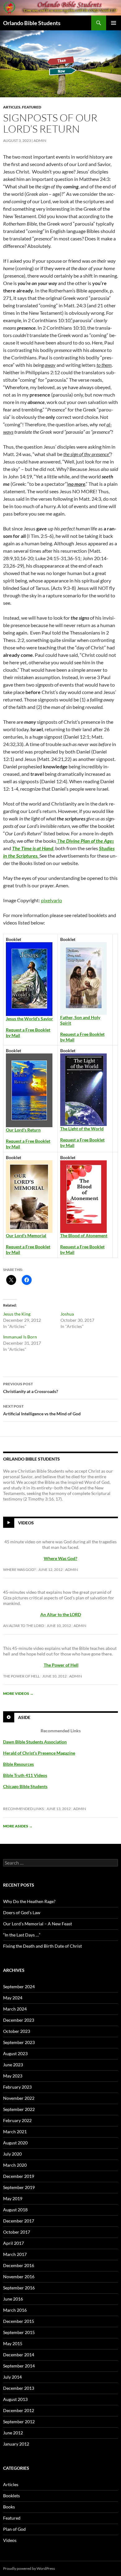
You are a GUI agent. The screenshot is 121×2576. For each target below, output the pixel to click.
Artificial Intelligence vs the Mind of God (42, 1410)
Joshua (67, 1314)
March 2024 (15, 2009)
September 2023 (19, 2042)
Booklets (11, 2496)
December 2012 (19, 2410)
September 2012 (19, 2422)
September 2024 (19, 1987)
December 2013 (19, 2388)
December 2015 (19, 2321)
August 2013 (15, 2399)
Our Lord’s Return (23, 1130)
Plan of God (14, 2529)
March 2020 (15, 2165)
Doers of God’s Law (22, 1912)
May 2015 (13, 2343)
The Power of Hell (61, 1665)
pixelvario (52, 900)
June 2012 (13, 2433)
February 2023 (17, 2087)
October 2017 (17, 2232)
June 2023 (13, 2065)
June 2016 (13, 2299)
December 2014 (19, 2355)
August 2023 (15, 2053)
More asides (18, 1826)
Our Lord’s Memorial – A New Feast (38, 1924)
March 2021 (15, 2132)
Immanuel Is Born (20, 1337)
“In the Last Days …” (22, 1935)
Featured (32, 107)
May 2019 (13, 2198)
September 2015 (19, 2332)
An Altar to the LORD (24, 1626)
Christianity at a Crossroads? (31, 1388)
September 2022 (19, 2109)
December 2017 (19, 2221)
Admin (40, 141)
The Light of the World (82, 1129)
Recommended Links (23, 1809)
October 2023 (17, 2031)
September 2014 (19, 2366)
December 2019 (19, 2176)
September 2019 (19, 2187)
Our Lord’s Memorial (26, 1235)
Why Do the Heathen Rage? (29, 1901)
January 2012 (16, 2444)
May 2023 (13, 2076)
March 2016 (15, 2310)
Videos (26, 1523)
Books (9, 2507)
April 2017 (13, 2243)
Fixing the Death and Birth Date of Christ (43, 1946)
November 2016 (19, 2277)
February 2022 (17, 2120)
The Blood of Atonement (84, 1235)
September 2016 (19, 2288)
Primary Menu (114, 23)
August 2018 (15, 2210)
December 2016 (19, 2265)
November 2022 (19, 2098)
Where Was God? (19, 1569)
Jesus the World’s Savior (29, 1019)
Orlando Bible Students (32, 23)
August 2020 (15, 2143)
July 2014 (12, 2377)
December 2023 (19, 2020)
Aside (24, 1717)
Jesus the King (17, 1314)
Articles (12, 107)
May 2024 (13, 1998)
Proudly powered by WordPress (29, 2568)
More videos (18, 1693)
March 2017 (15, 2254)
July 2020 (12, 2154)
